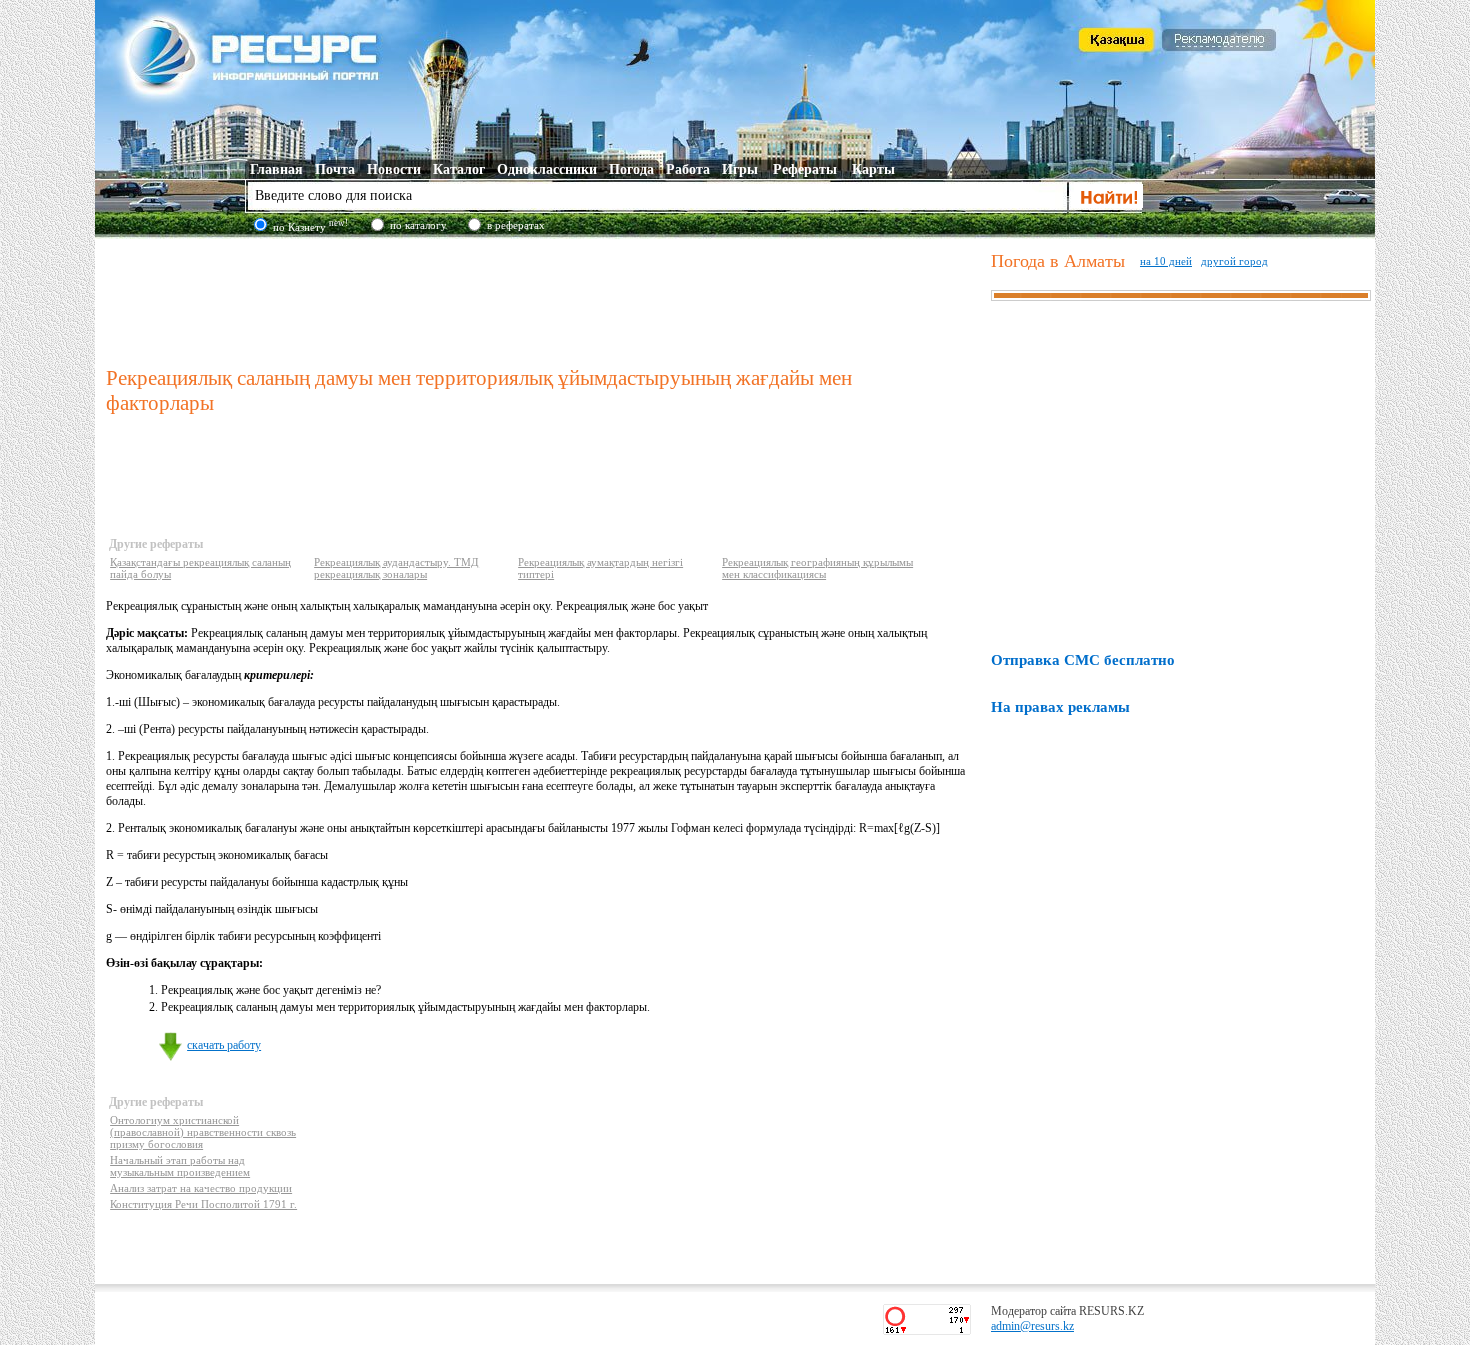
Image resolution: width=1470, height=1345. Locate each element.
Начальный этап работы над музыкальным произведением (180, 1166)
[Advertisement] (544, 299)
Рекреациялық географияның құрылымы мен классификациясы (817, 568)
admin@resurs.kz (1032, 1326)
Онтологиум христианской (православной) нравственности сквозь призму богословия (203, 1132)
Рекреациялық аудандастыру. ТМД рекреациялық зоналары (396, 568)
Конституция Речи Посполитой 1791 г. (203, 1204)
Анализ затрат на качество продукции (201, 1188)
